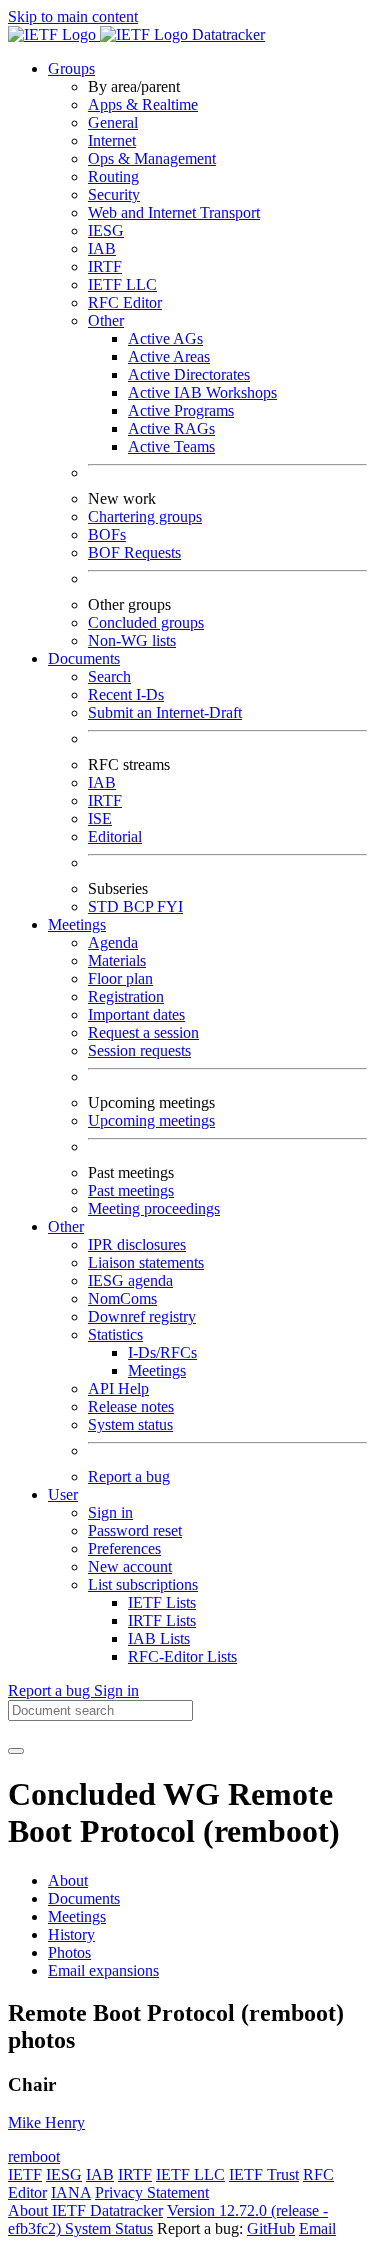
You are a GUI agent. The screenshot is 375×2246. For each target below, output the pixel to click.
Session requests (139, 1050)
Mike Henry (46, 2122)
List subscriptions (143, 1584)
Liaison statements (146, 1262)
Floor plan (120, 978)
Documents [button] (84, 658)
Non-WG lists (132, 640)
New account (130, 1566)
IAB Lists (159, 1638)
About (68, 1880)
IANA (71, 2192)
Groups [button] (71, 68)
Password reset (135, 1530)
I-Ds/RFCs (162, 1352)
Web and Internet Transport (174, 212)
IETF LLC (122, 284)
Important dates (136, 1014)
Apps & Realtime (143, 104)
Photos (69, 1952)
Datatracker (226, 34)
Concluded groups (146, 622)
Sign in (110, 1512)
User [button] (63, 1494)
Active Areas (169, 356)
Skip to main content (73, 16)
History (71, 1934)
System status (130, 1424)
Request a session (143, 1032)
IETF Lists (162, 1602)
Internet (112, 140)
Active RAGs (171, 428)
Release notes (131, 1406)
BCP (140, 906)
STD (105, 906)
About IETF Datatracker (85, 2210)
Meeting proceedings (154, 1208)
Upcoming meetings (151, 1120)
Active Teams (171, 446)
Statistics (115, 1334)
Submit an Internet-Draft (165, 712)
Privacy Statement (152, 2192)
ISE (100, 818)
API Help (118, 1388)
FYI (170, 906)
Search (109, 676)
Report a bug (129, 1476)
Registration (126, 996)
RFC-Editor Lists (182, 1656)
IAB (102, 248)
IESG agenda (130, 1280)
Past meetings (131, 1190)
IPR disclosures (137, 1244)
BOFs (107, 534)
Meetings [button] (77, 924)
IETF (25, 2174)
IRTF (105, 266)
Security (114, 194)
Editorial (115, 836)
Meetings (157, 1370)
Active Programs (181, 410)
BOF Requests (134, 552)
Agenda (113, 942)
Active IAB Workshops (202, 392)
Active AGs (165, 338)
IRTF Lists (162, 1620)
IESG (106, 230)
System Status (109, 2228)
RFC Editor (125, 302)
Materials (117, 960)
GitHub (271, 2228)
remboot (34, 2156)
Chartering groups (145, 516)
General (113, 122)
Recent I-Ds (126, 694)
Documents (84, 1898)
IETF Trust (264, 2174)
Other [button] (66, 1226)
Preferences (124, 1548)
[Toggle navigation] (16, 1751)
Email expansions (103, 1970)
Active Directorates (189, 374)
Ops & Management (152, 158)
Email (317, 2228)
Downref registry (142, 1316)
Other (106, 320)
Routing (113, 176)
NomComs (122, 1298)
